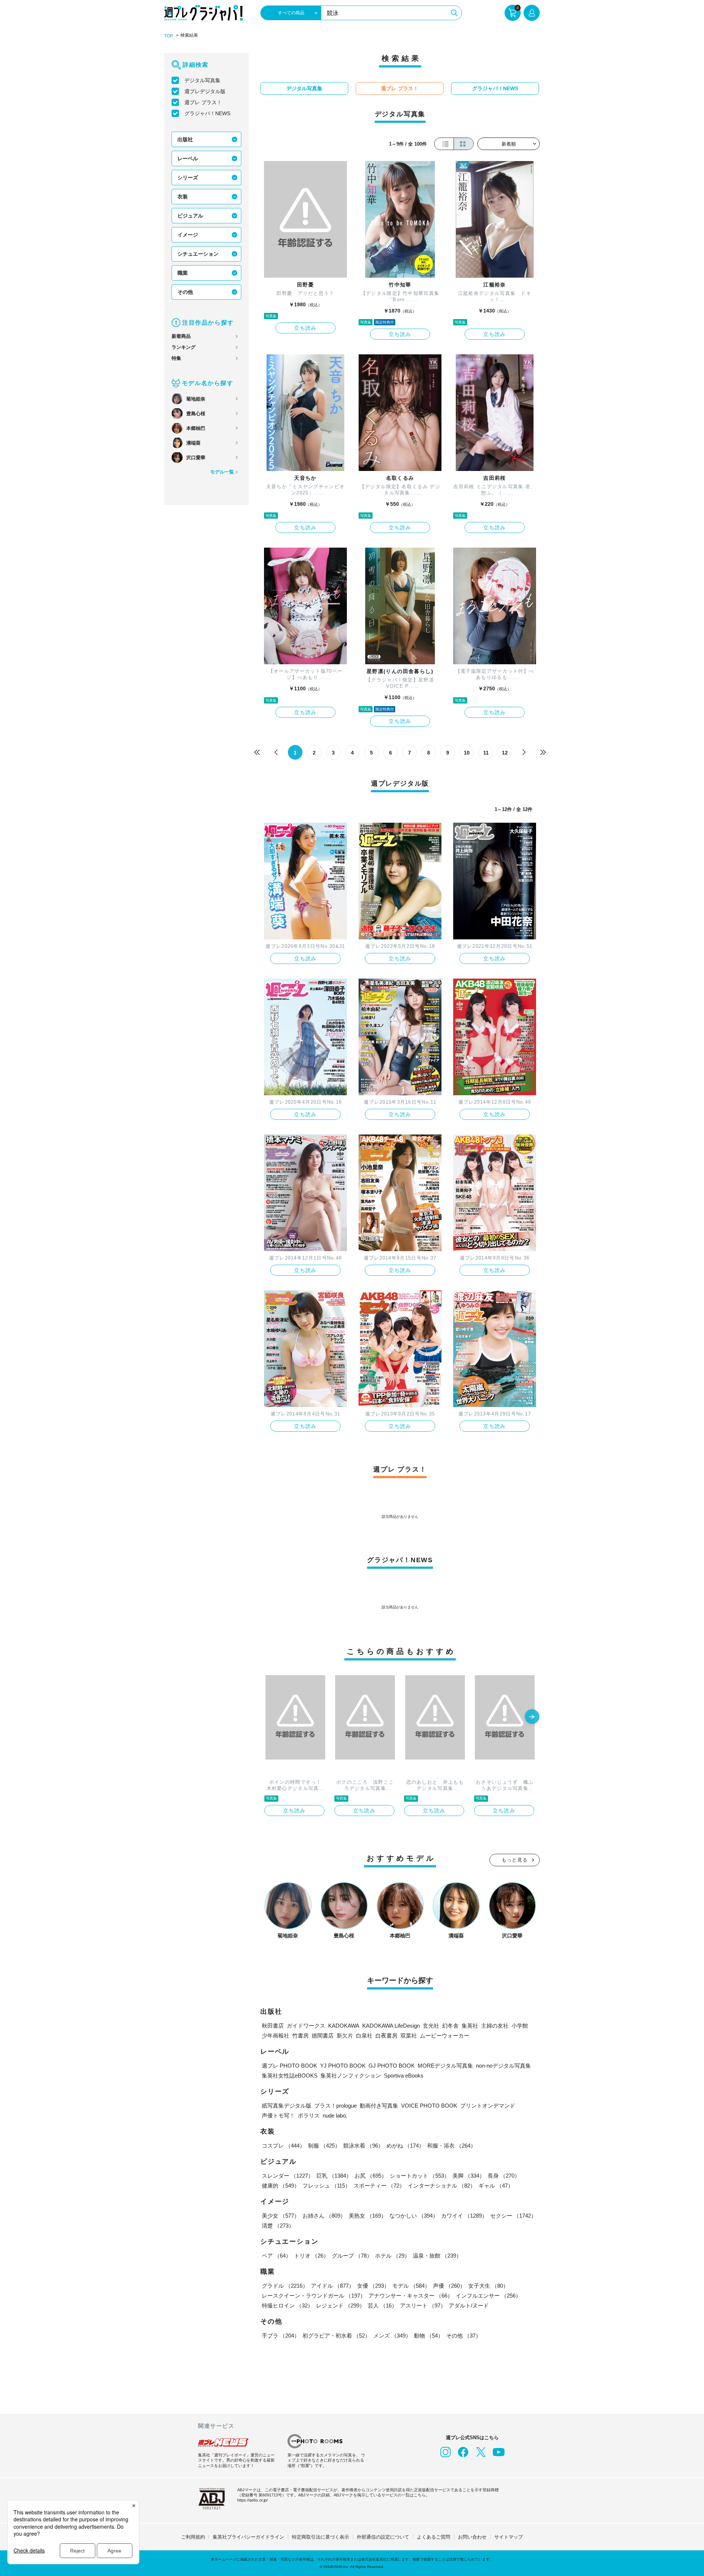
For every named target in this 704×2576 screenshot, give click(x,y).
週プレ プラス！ (203, 102)
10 (467, 753)
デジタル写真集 (202, 80)
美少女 (281, 2216)
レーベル (188, 158)
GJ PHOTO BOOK (392, 2066)
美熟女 (368, 2216)
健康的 (281, 2186)
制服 (324, 2146)
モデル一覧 (222, 472)
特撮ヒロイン (287, 2305)
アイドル (333, 2286)
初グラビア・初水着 (336, 2336)
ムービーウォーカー (445, 2036)
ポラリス (309, 2115)
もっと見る (515, 1860)
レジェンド (340, 2305)
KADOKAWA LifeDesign (391, 2026)
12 (505, 753)
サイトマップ (509, 2537)
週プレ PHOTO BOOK (289, 2066)
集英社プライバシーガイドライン (248, 2537)
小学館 (520, 2026)
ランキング (184, 347)
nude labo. (335, 2115)
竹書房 (300, 2036)
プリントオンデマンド (488, 2106)
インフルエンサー (488, 2296)
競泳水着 (363, 2146)
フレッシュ (327, 2186)
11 (486, 753)
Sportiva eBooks (404, 2076)
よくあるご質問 (434, 2537)
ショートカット (420, 2176)
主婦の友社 (495, 2026)
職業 (183, 273)
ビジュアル (190, 216)
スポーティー (379, 2186)
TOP (169, 36)
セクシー (513, 2216)
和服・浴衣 (452, 2146)
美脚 (469, 2176)
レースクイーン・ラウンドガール (314, 2296)
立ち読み (305, 328)
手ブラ (281, 2336)
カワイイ (464, 2216)
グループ (352, 2256)
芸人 (382, 2305)
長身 (504, 2176)
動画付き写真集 (379, 2106)
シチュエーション (198, 254)
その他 (185, 292)
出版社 (185, 139)
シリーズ (188, 178)
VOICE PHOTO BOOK (429, 2106)
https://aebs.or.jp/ (252, 2500)
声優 (449, 2286)
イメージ (188, 235)
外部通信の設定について (383, 2537)
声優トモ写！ (278, 2115)
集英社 (470, 2026)
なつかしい (414, 2216)
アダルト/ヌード (469, 2305)
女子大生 (488, 2286)
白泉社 (364, 2036)
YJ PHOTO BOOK (343, 2066)
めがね (405, 2146)
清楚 (278, 2226)
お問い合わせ (472, 2537)
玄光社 (431, 2026)
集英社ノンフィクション (351, 2076)
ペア (276, 2256)
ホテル (393, 2256)
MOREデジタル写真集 (445, 2066)
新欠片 (345, 2036)
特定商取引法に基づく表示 (320, 2537)
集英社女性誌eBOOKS (290, 2076)
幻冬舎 (450, 2026)
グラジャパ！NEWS (207, 113)
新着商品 (181, 336)
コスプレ (283, 2146)
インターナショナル (442, 2186)
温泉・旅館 (437, 2256)
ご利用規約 (193, 2537)
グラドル (285, 2286)
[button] (532, 1717)
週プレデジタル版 (205, 91)
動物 (429, 2336)
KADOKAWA (344, 2026)
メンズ (392, 2336)
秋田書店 (273, 2026)
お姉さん (324, 2216)
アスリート (423, 2305)
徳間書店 (323, 2036)
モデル (411, 2286)
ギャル (496, 2186)
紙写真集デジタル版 (287, 2106)
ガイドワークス (306, 2026)
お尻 (371, 2176)
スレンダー (288, 2176)
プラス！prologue (335, 2106)
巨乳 (334, 2176)
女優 (373, 2286)
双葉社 (409, 2036)
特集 (176, 358)
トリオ (311, 2256)
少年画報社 (276, 2036)
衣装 (183, 197)
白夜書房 (386, 2036)
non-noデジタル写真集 (503, 2066)
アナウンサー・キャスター (411, 2296)
